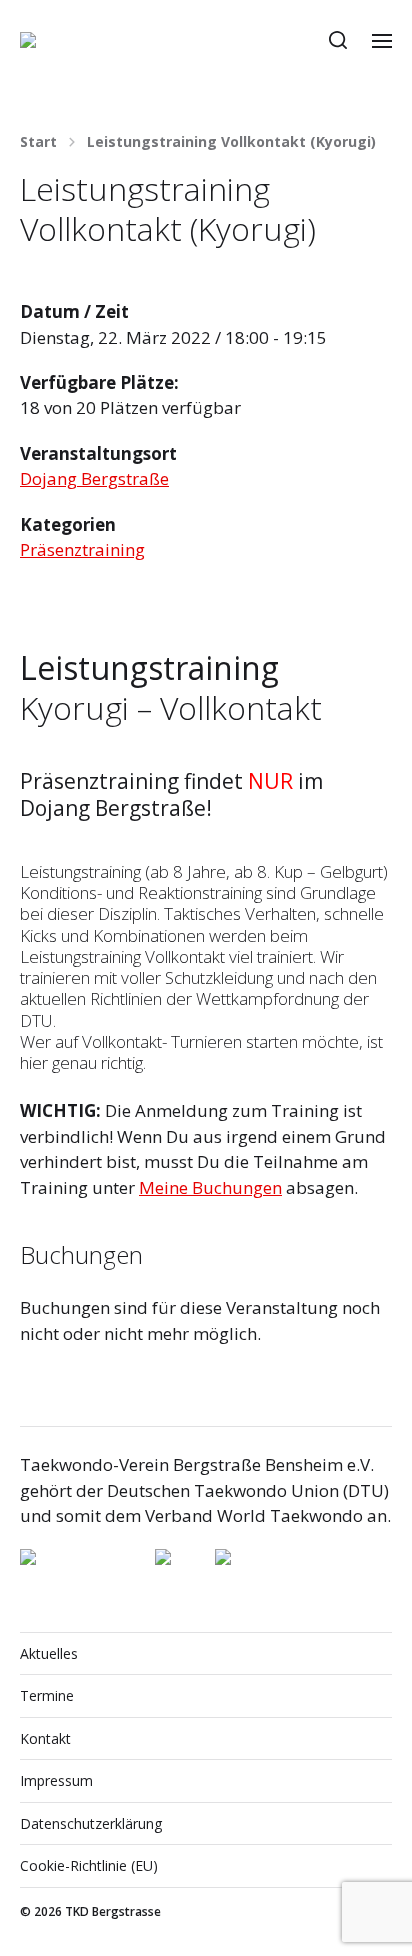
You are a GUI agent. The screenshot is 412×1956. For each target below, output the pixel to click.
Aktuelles (49, 1653)
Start (38, 142)
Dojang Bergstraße (94, 478)
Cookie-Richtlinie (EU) (89, 1865)
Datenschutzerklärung (91, 1823)
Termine (47, 1695)
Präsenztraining (82, 549)
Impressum (56, 1780)
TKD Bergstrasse (113, 1911)
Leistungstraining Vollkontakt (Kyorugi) (231, 142)
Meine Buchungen (210, 1187)
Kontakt (45, 1738)
